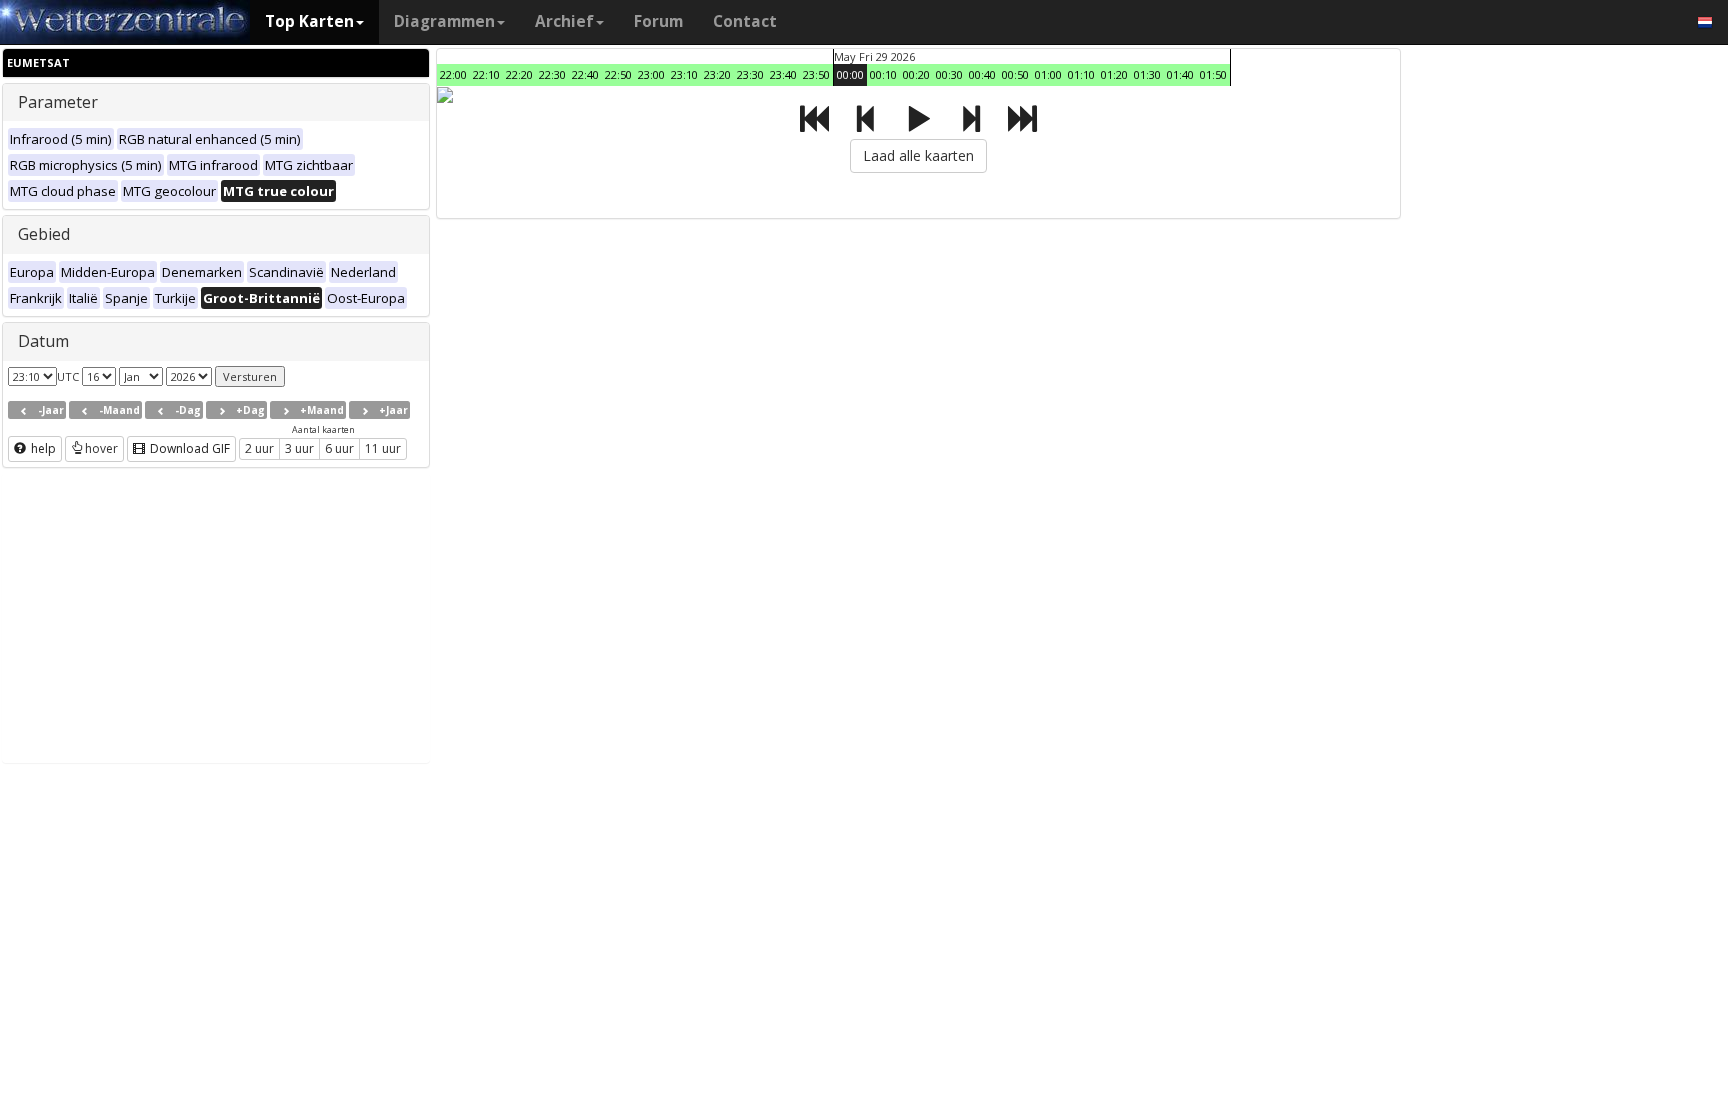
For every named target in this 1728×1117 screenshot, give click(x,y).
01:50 (1213, 74)
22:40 (585, 74)
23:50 (816, 74)
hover (101, 448)
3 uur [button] (299, 448)
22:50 (618, 74)
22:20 (519, 74)
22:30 (552, 74)
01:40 (1180, 74)
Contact (745, 21)
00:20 (916, 74)
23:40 (783, 74)
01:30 (1147, 74)
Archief (564, 21)
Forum (658, 21)
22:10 (486, 74)
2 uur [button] (259, 448)
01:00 (1048, 74)
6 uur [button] (339, 448)
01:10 (1081, 74)
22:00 (453, 74)
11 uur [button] (383, 448)
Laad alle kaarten (918, 155)
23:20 (717, 74)
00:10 (883, 74)
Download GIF (188, 448)
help (42, 448)
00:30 (949, 74)
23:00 (651, 74)
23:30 (750, 74)
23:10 (684, 74)
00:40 (982, 74)
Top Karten (309, 21)
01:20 (1114, 74)
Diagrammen (444, 21)
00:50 (1015, 74)
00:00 (850, 74)
